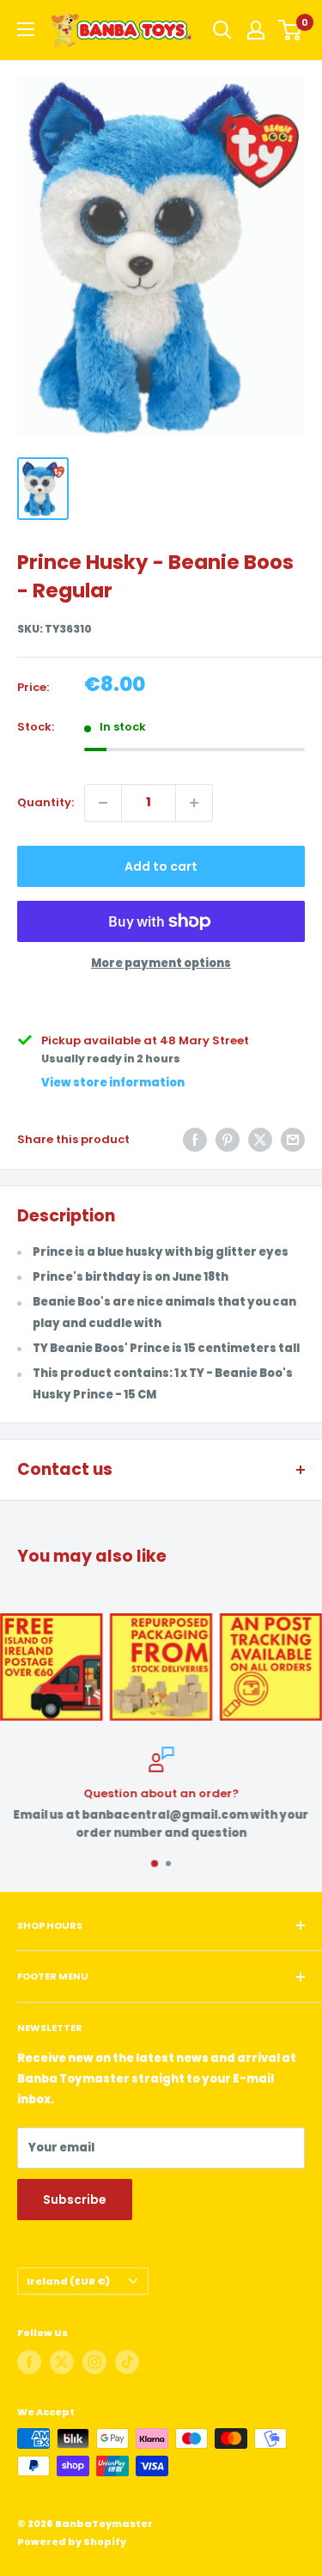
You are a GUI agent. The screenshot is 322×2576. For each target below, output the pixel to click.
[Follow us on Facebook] (29, 2362)
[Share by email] (293, 1140)
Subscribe (75, 2200)
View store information (113, 1083)
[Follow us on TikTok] (127, 2362)
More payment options (161, 963)
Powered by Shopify (72, 2542)
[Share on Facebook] (195, 1140)
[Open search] (222, 30)
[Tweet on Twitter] (260, 1140)
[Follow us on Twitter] (62, 2362)
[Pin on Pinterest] (228, 1140)
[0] (291, 30)
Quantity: (46, 802)
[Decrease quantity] (103, 803)
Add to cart (161, 866)
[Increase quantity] (194, 803)
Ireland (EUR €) (68, 2281)
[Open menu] (26, 29)
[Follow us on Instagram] (94, 2362)
